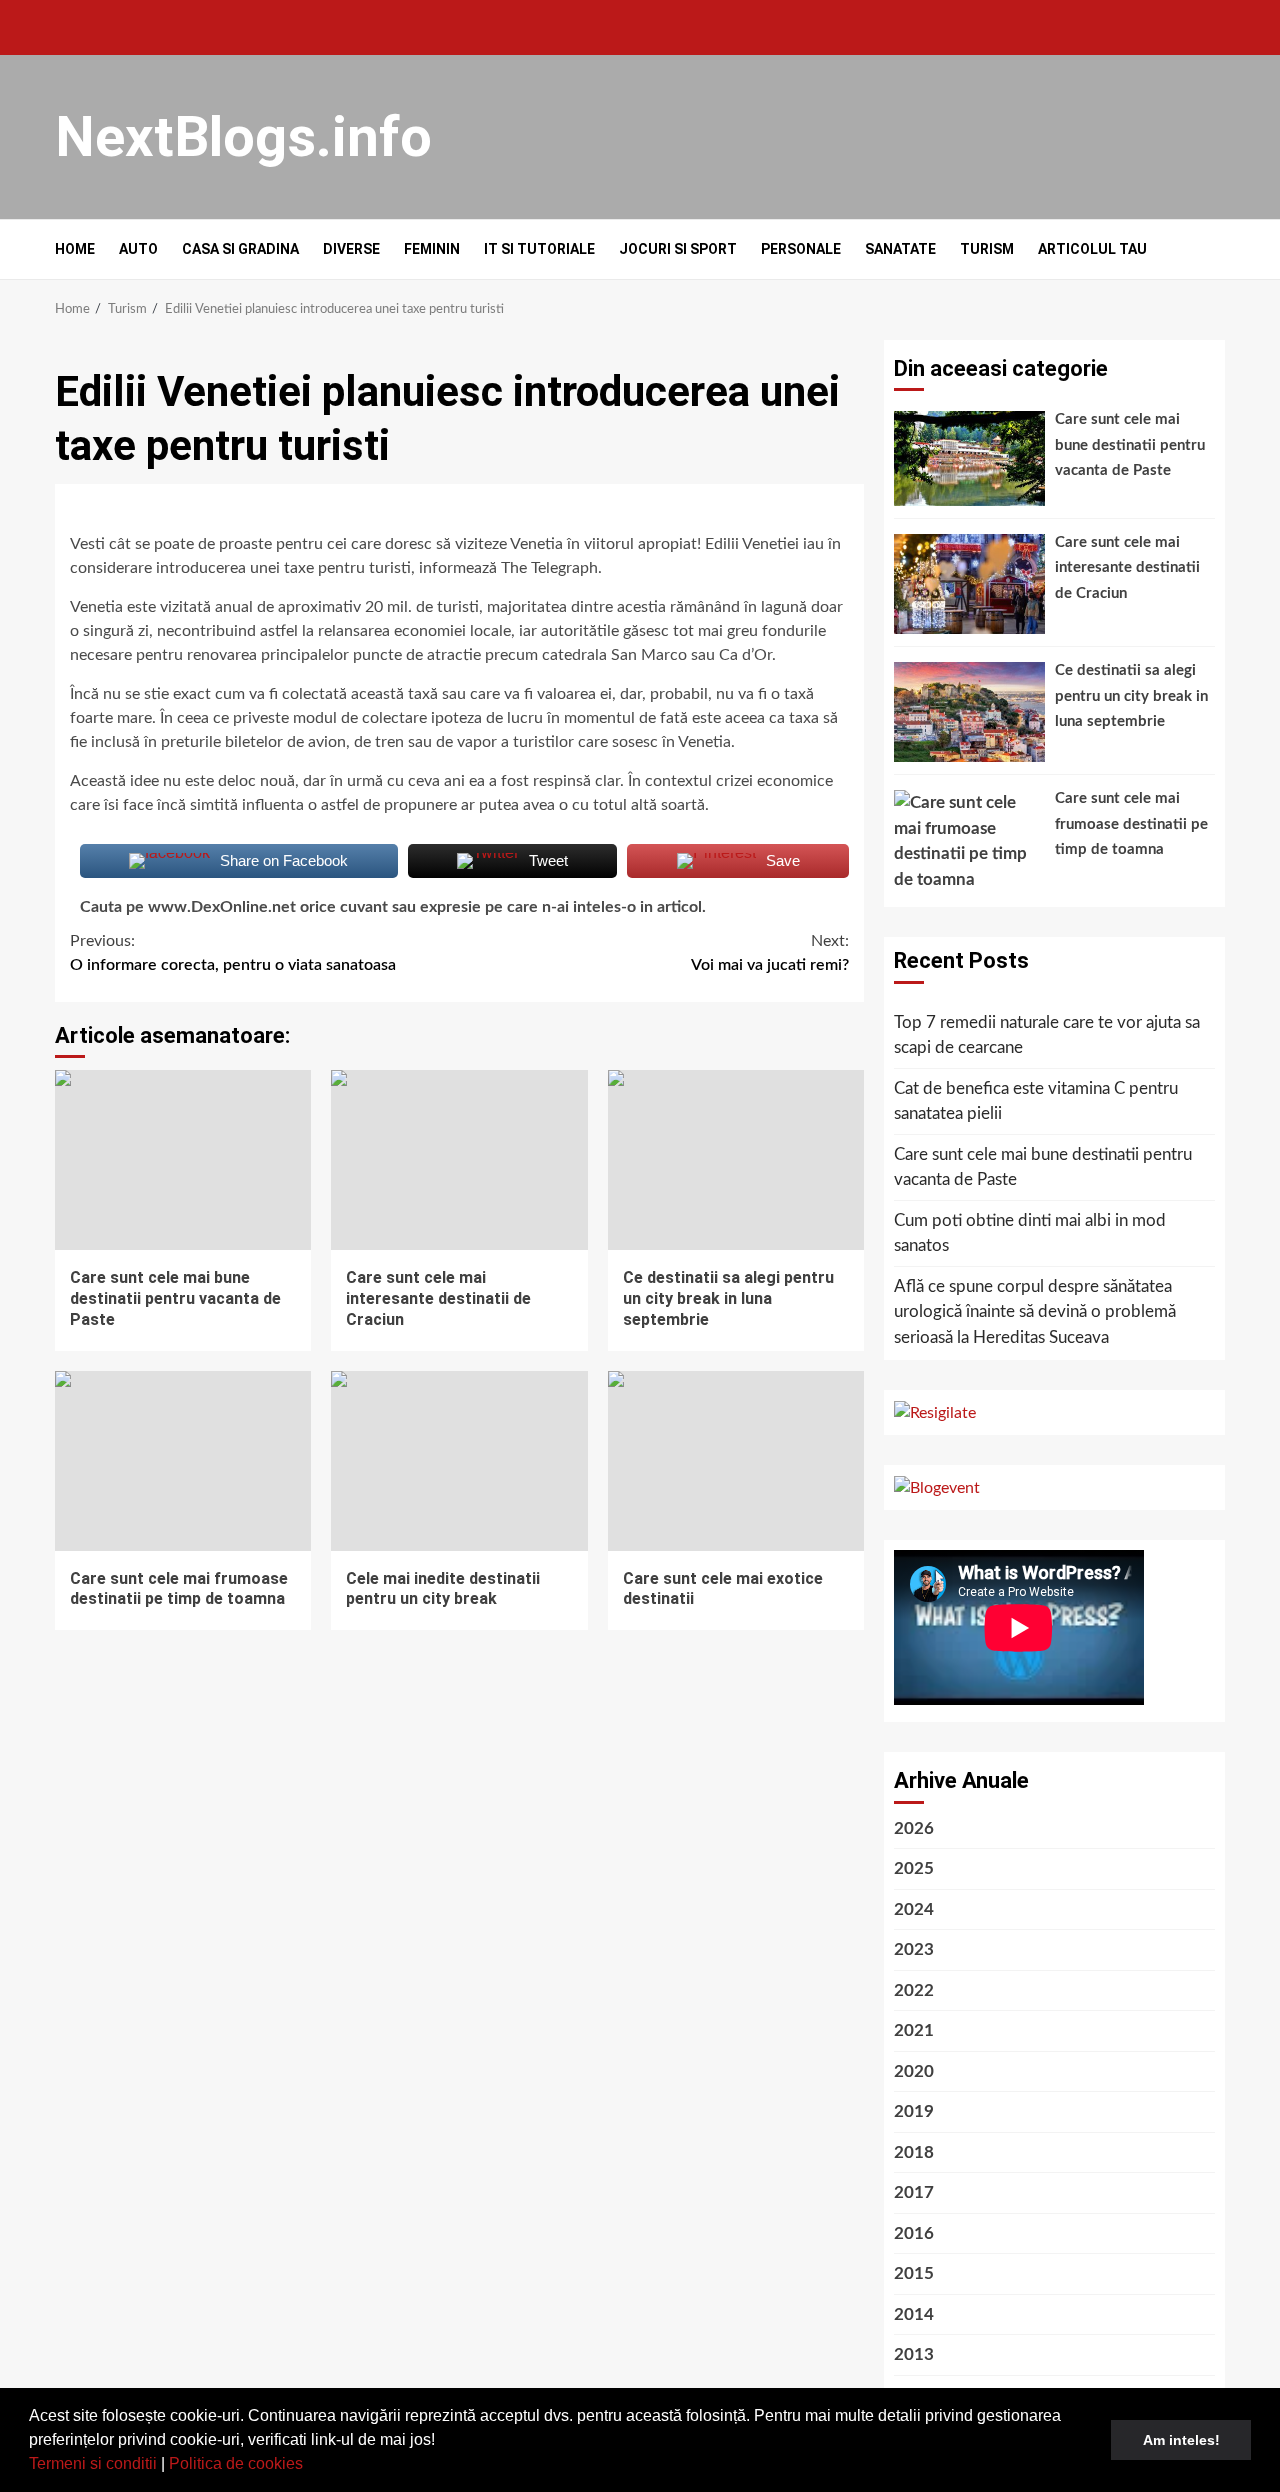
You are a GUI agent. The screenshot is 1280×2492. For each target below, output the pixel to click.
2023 (914, 1949)
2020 (914, 2071)
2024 (914, 1909)
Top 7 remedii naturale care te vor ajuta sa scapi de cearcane (1047, 1035)
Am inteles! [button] (1181, 2440)
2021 (914, 2030)
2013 (914, 2354)
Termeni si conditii (93, 2463)
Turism (987, 249)
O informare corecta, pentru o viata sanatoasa (233, 953)
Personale (801, 249)
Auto (138, 249)
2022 (914, 1990)
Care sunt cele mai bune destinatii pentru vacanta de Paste (183, 1160)
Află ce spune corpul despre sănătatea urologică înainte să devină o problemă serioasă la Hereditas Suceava (1035, 1312)
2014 (914, 2314)
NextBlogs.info (243, 137)
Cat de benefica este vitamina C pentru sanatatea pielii (1036, 1101)
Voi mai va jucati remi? (770, 953)
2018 (914, 2152)
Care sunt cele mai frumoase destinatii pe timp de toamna (183, 1461)
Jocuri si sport (678, 249)
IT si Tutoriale (539, 249)
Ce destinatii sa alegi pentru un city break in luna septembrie (736, 1160)
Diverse (351, 249)
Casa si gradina (240, 249)
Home (75, 249)
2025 (914, 1868)
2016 (914, 2233)
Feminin (432, 249)
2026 (914, 1828)
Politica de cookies (236, 2463)
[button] (310, 2466)
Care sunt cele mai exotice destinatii (736, 1461)
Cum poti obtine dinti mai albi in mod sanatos (1030, 1233)
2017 (914, 2192)
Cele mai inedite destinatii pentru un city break (459, 1461)
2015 (914, 2273)
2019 (914, 2111)
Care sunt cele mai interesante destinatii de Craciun (459, 1160)
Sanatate (900, 249)
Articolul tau (1092, 249)
